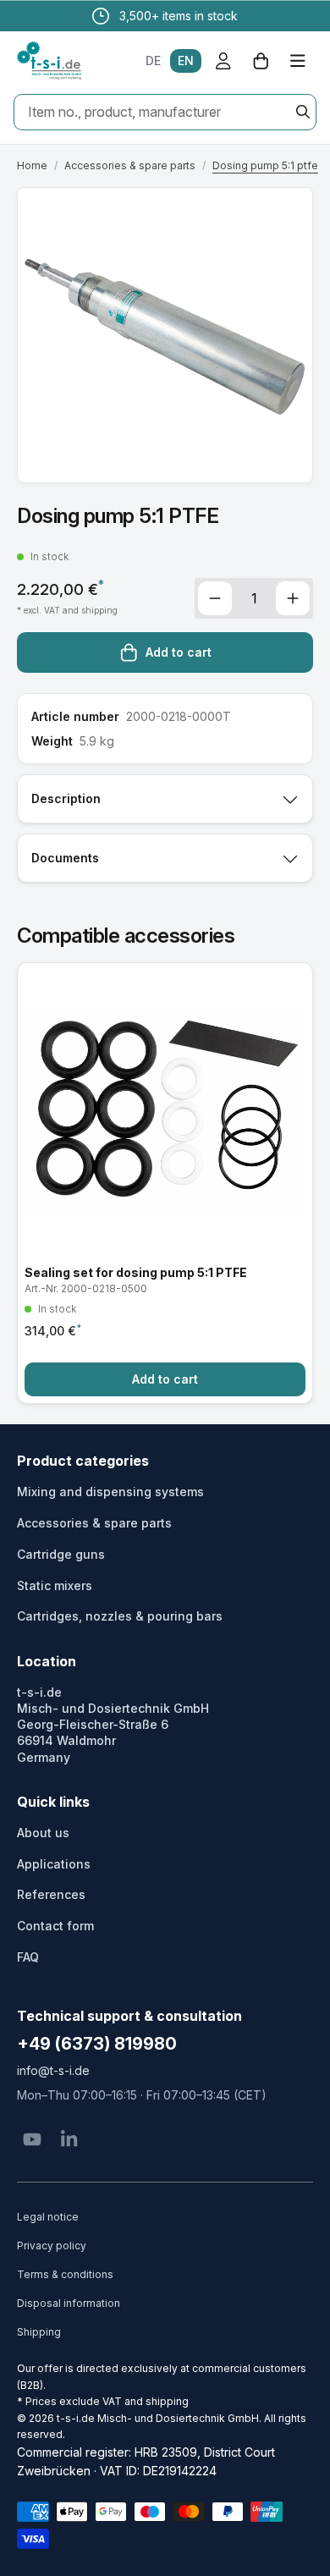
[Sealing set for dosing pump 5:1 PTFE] (165, 1183)
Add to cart (179, 652)
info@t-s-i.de (53, 2070)
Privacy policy (52, 2246)
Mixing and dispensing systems (110, 1492)
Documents (65, 858)
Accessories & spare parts (130, 165)
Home (32, 165)
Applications (54, 1864)
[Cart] (261, 61)
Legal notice (48, 2217)
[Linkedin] (69, 2139)
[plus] (293, 598)
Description (66, 798)
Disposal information (69, 2303)
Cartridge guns (61, 1554)
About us (43, 1833)
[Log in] (223, 61)
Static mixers (55, 1585)
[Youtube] (32, 2139)
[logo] (49, 61)
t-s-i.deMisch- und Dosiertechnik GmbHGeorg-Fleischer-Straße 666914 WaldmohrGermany (113, 1725)
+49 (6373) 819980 (97, 2044)
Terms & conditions (65, 2274)
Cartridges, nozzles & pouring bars (120, 1616)
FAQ (28, 1957)
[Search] (303, 112)
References (51, 1894)
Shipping (39, 2332)
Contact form (55, 1926)
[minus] (215, 598)
